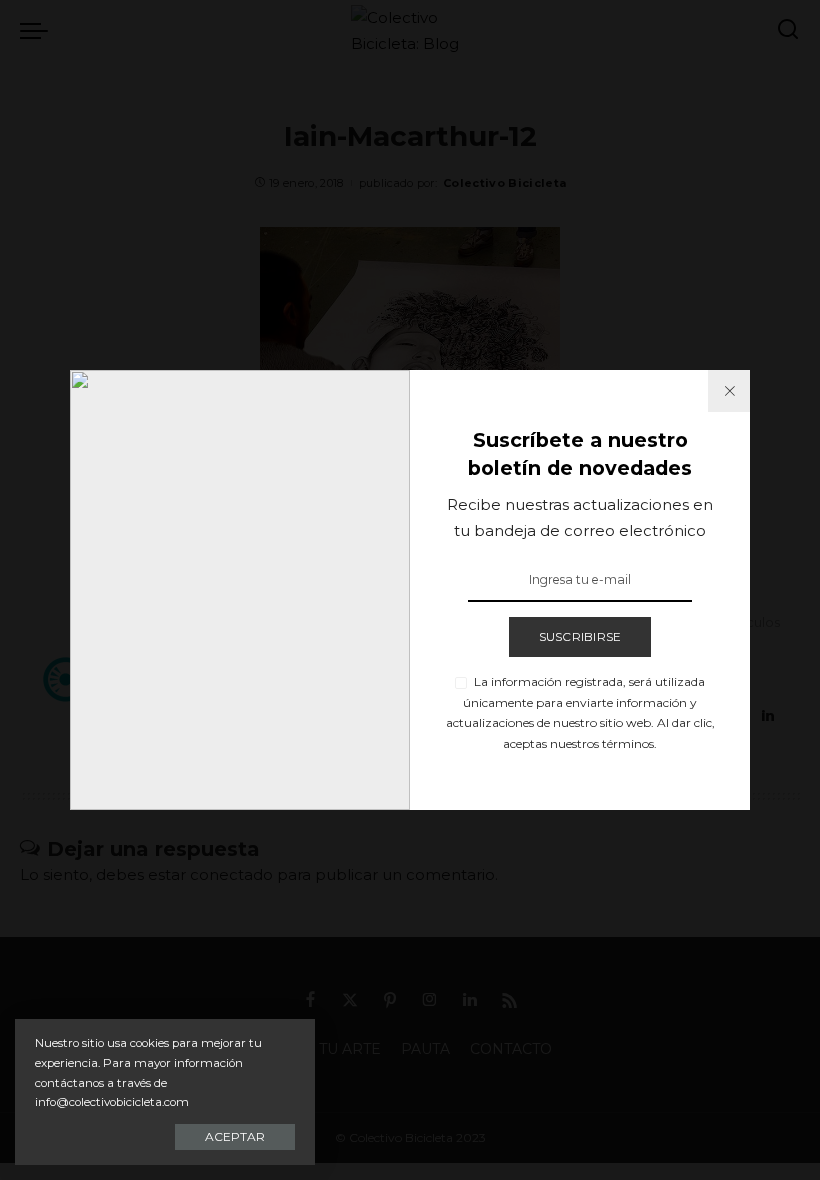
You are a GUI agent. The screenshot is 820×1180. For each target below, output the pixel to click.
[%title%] (729, 391)
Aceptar (235, 1136)
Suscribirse (580, 636)
